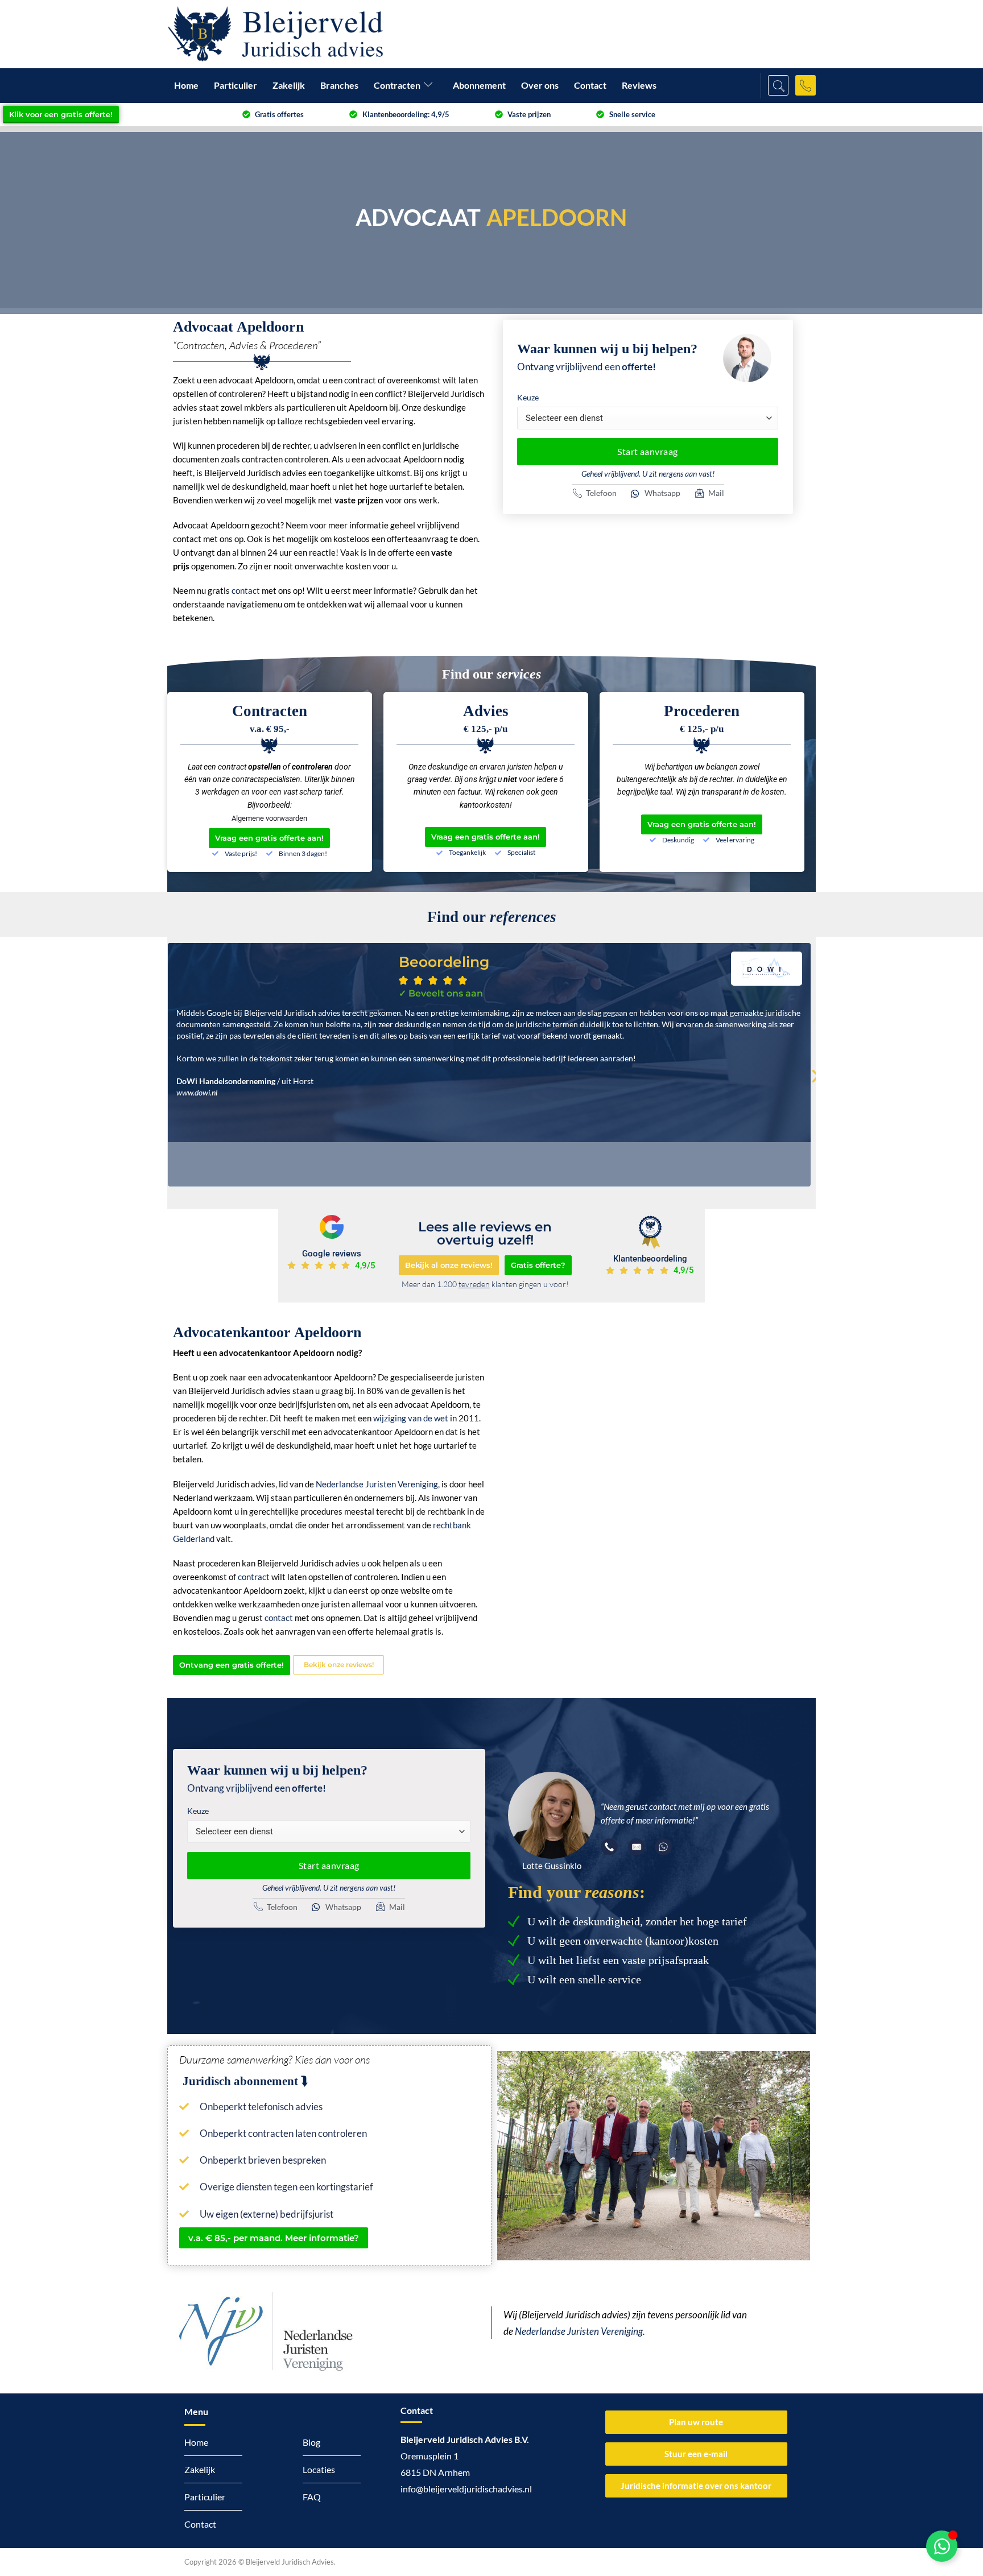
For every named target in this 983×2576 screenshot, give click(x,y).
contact (246, 590)
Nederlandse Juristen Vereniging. (580, 2331)
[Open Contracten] (431, 86)
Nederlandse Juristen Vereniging (377, 1484)
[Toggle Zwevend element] (942, 2546)
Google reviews (332, 1254)
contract (254, 1577)
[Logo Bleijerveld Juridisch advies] (275, 34)
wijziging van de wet (411, 1418)
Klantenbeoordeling (650, 1259)
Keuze (528, 397)
